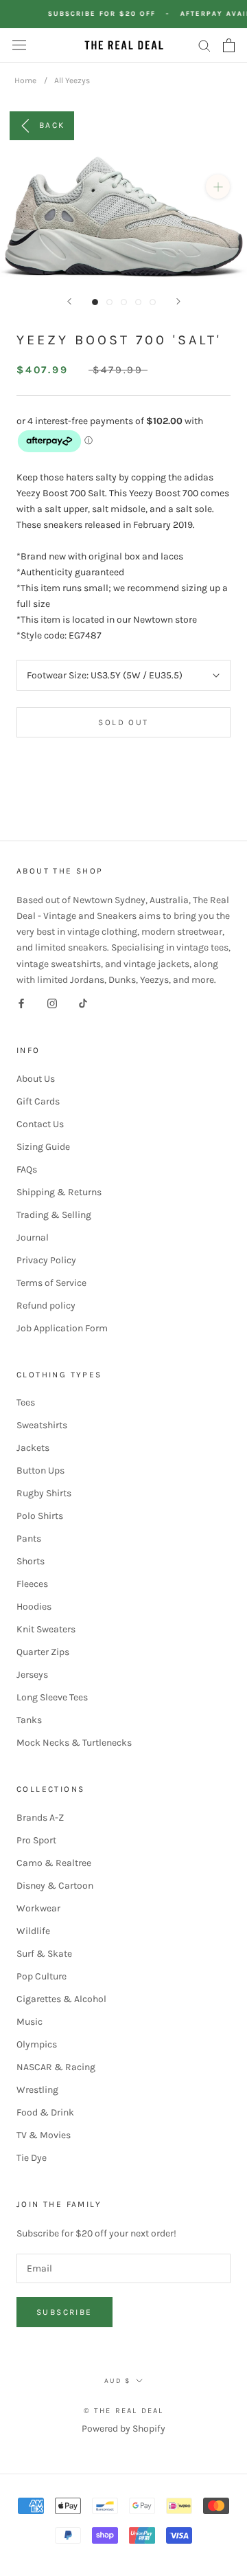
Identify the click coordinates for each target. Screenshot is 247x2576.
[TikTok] (83, 1003)
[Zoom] (218, 187)
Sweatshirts (42, 1425)
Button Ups (40, 1470)
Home (25, 80)
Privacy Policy (46, 1260)
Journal (33, 1237)
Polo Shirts (40, 1516)
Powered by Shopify (123, 2429)
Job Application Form (62, 1328)
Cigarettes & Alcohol (61, 1999)
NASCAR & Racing (56, 2067)
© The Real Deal (124, 2411)
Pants (29, 1539)
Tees (26, 1402)
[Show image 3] (124, 302)
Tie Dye (32, 2158)
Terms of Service (51, 1283)
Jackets (33, 1448)
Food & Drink (45, 2112)
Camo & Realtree (54, 1863)
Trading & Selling (54, 1215)
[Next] (178, 301)
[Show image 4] (138, 302)
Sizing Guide (43, 1147)
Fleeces (32, 1584)
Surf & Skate (44, 1954)
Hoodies (34, 1607)
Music (30, 2022)
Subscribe (64, 2312)
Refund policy (46, 1306)
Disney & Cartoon (55, 1886)
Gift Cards (38, 1101)
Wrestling (37, 2090)
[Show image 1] (95, 302)
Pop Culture (42, 1976)
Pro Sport (36, 1840)
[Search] (204, 45)
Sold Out (123, 722)
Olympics (37, 2044)
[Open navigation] (19, 45)
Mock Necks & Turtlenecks (74, 1743)
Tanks (29, 1720)
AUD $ (117, 2381)
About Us (36, 1079)
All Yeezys (72, 80)
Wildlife (33, 1931)
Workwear (38, 1908)
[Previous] (69, 301)
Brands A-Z (40, 1818)
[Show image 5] (153, 302)
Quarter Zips (43, 1652)
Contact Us (40, 1124)
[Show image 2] (109, 302)
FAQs (27, 1169)
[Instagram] (52, 1003)
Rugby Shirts (44, 1493)
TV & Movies (44, 2135)
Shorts (31, 1561)
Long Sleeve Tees (52, 1697)
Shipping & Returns (59, 1192)
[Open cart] (229, 45)
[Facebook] (21, 1003)
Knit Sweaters (46, 1629)
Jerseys (32, 1675)
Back (52, 124)
